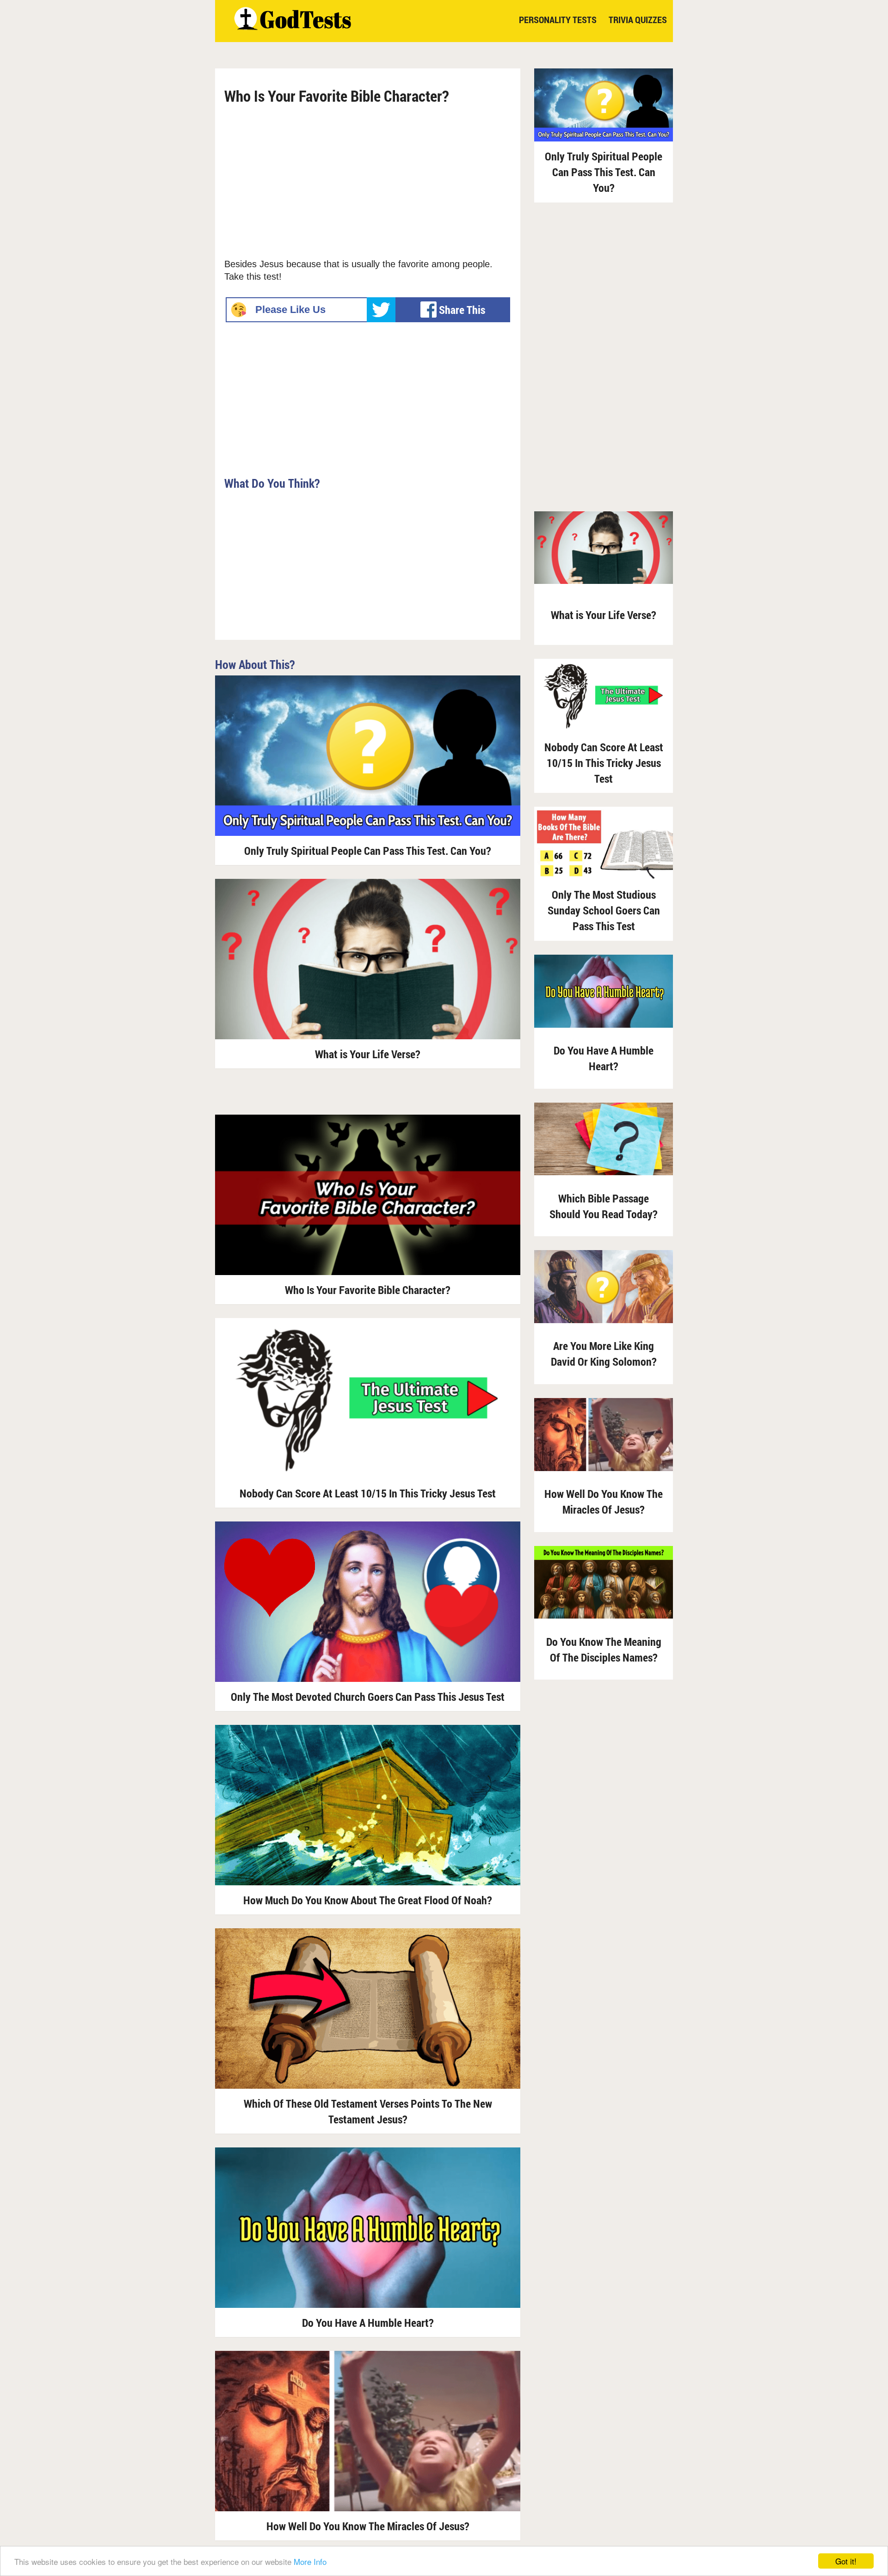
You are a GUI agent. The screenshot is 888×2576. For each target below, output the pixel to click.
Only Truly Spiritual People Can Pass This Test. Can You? (368, 851)
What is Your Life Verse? (368, 1054)
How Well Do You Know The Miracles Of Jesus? (368, 2526)
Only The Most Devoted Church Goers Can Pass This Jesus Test (368, 1697)
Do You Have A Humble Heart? (368, 2323)
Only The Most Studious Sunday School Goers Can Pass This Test (604, 910)
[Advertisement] (368, 179)
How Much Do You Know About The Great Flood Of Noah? (368, 1900)
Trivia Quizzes (638, 19)
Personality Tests (558, 19)
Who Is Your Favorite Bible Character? (368, 1290)
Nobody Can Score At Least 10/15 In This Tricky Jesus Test (368, 1493)
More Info (310, 2561)
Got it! (846, 2561)
